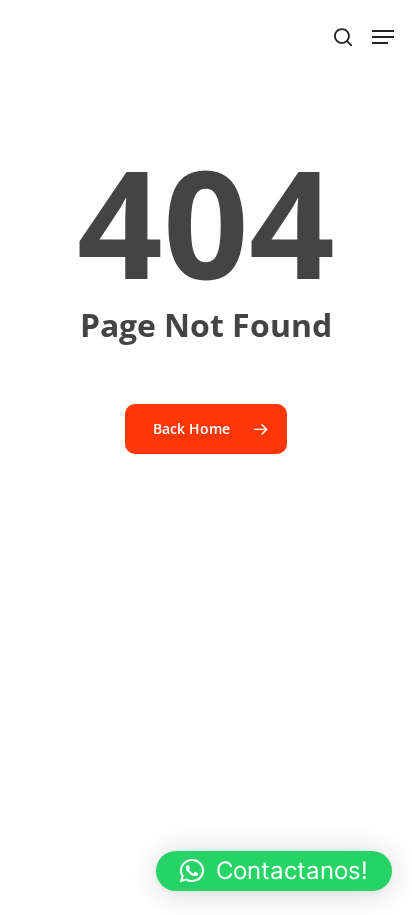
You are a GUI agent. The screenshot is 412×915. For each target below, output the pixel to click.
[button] (274, 871)
